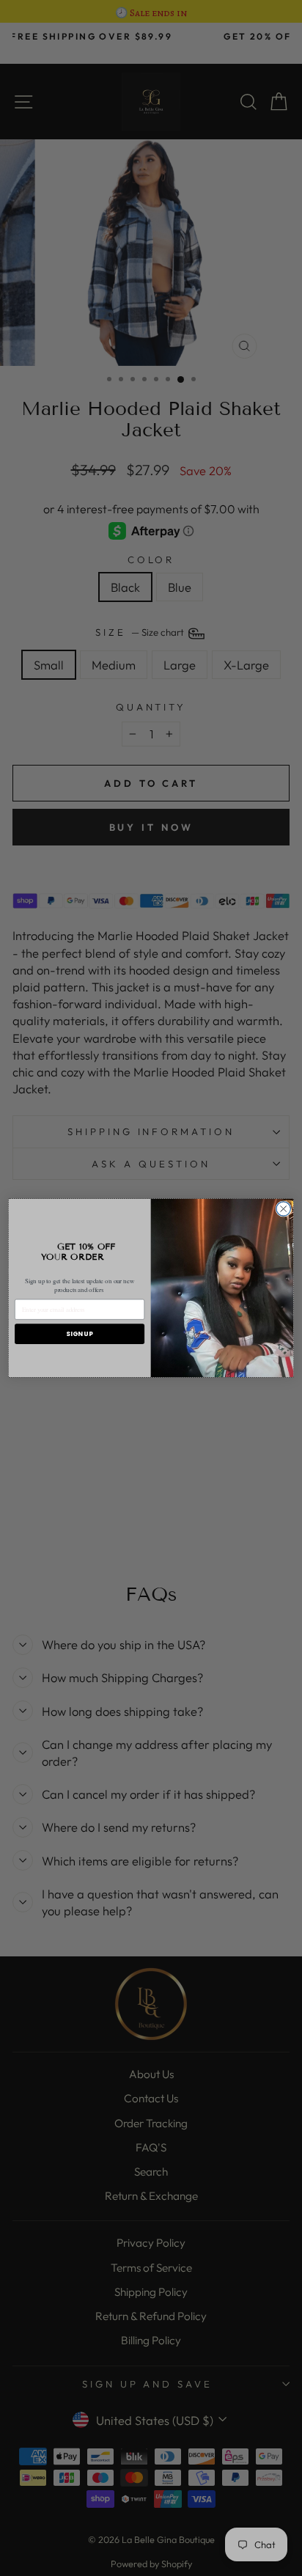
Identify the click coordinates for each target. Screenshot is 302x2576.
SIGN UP (79, 1333)
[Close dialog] (283, 1209)
